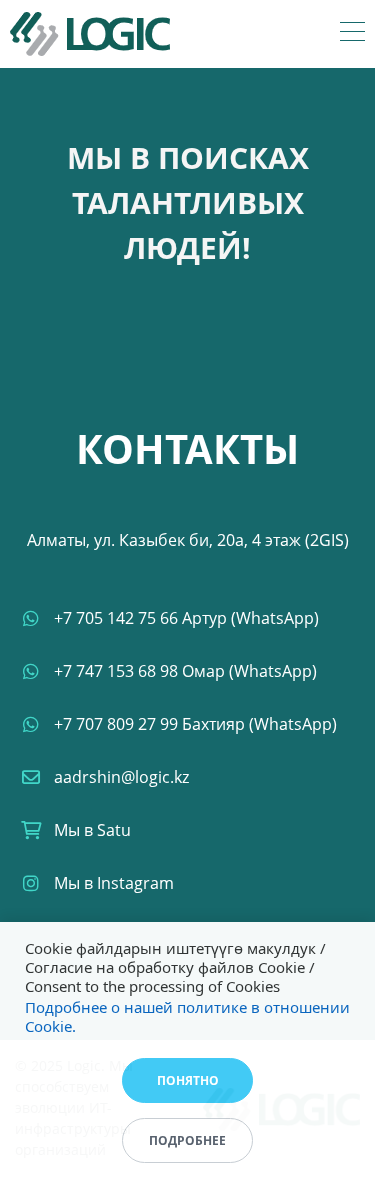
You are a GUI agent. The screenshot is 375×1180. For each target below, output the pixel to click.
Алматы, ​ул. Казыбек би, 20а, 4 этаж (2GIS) (188, 540)
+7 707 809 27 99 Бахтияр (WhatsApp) (195, 724)
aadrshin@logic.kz (121, 777)
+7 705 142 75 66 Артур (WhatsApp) (186, 618)
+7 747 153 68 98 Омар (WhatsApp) (185, 671)
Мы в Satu (92, 830)
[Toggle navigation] (352, 34)
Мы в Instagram (114, 883)
